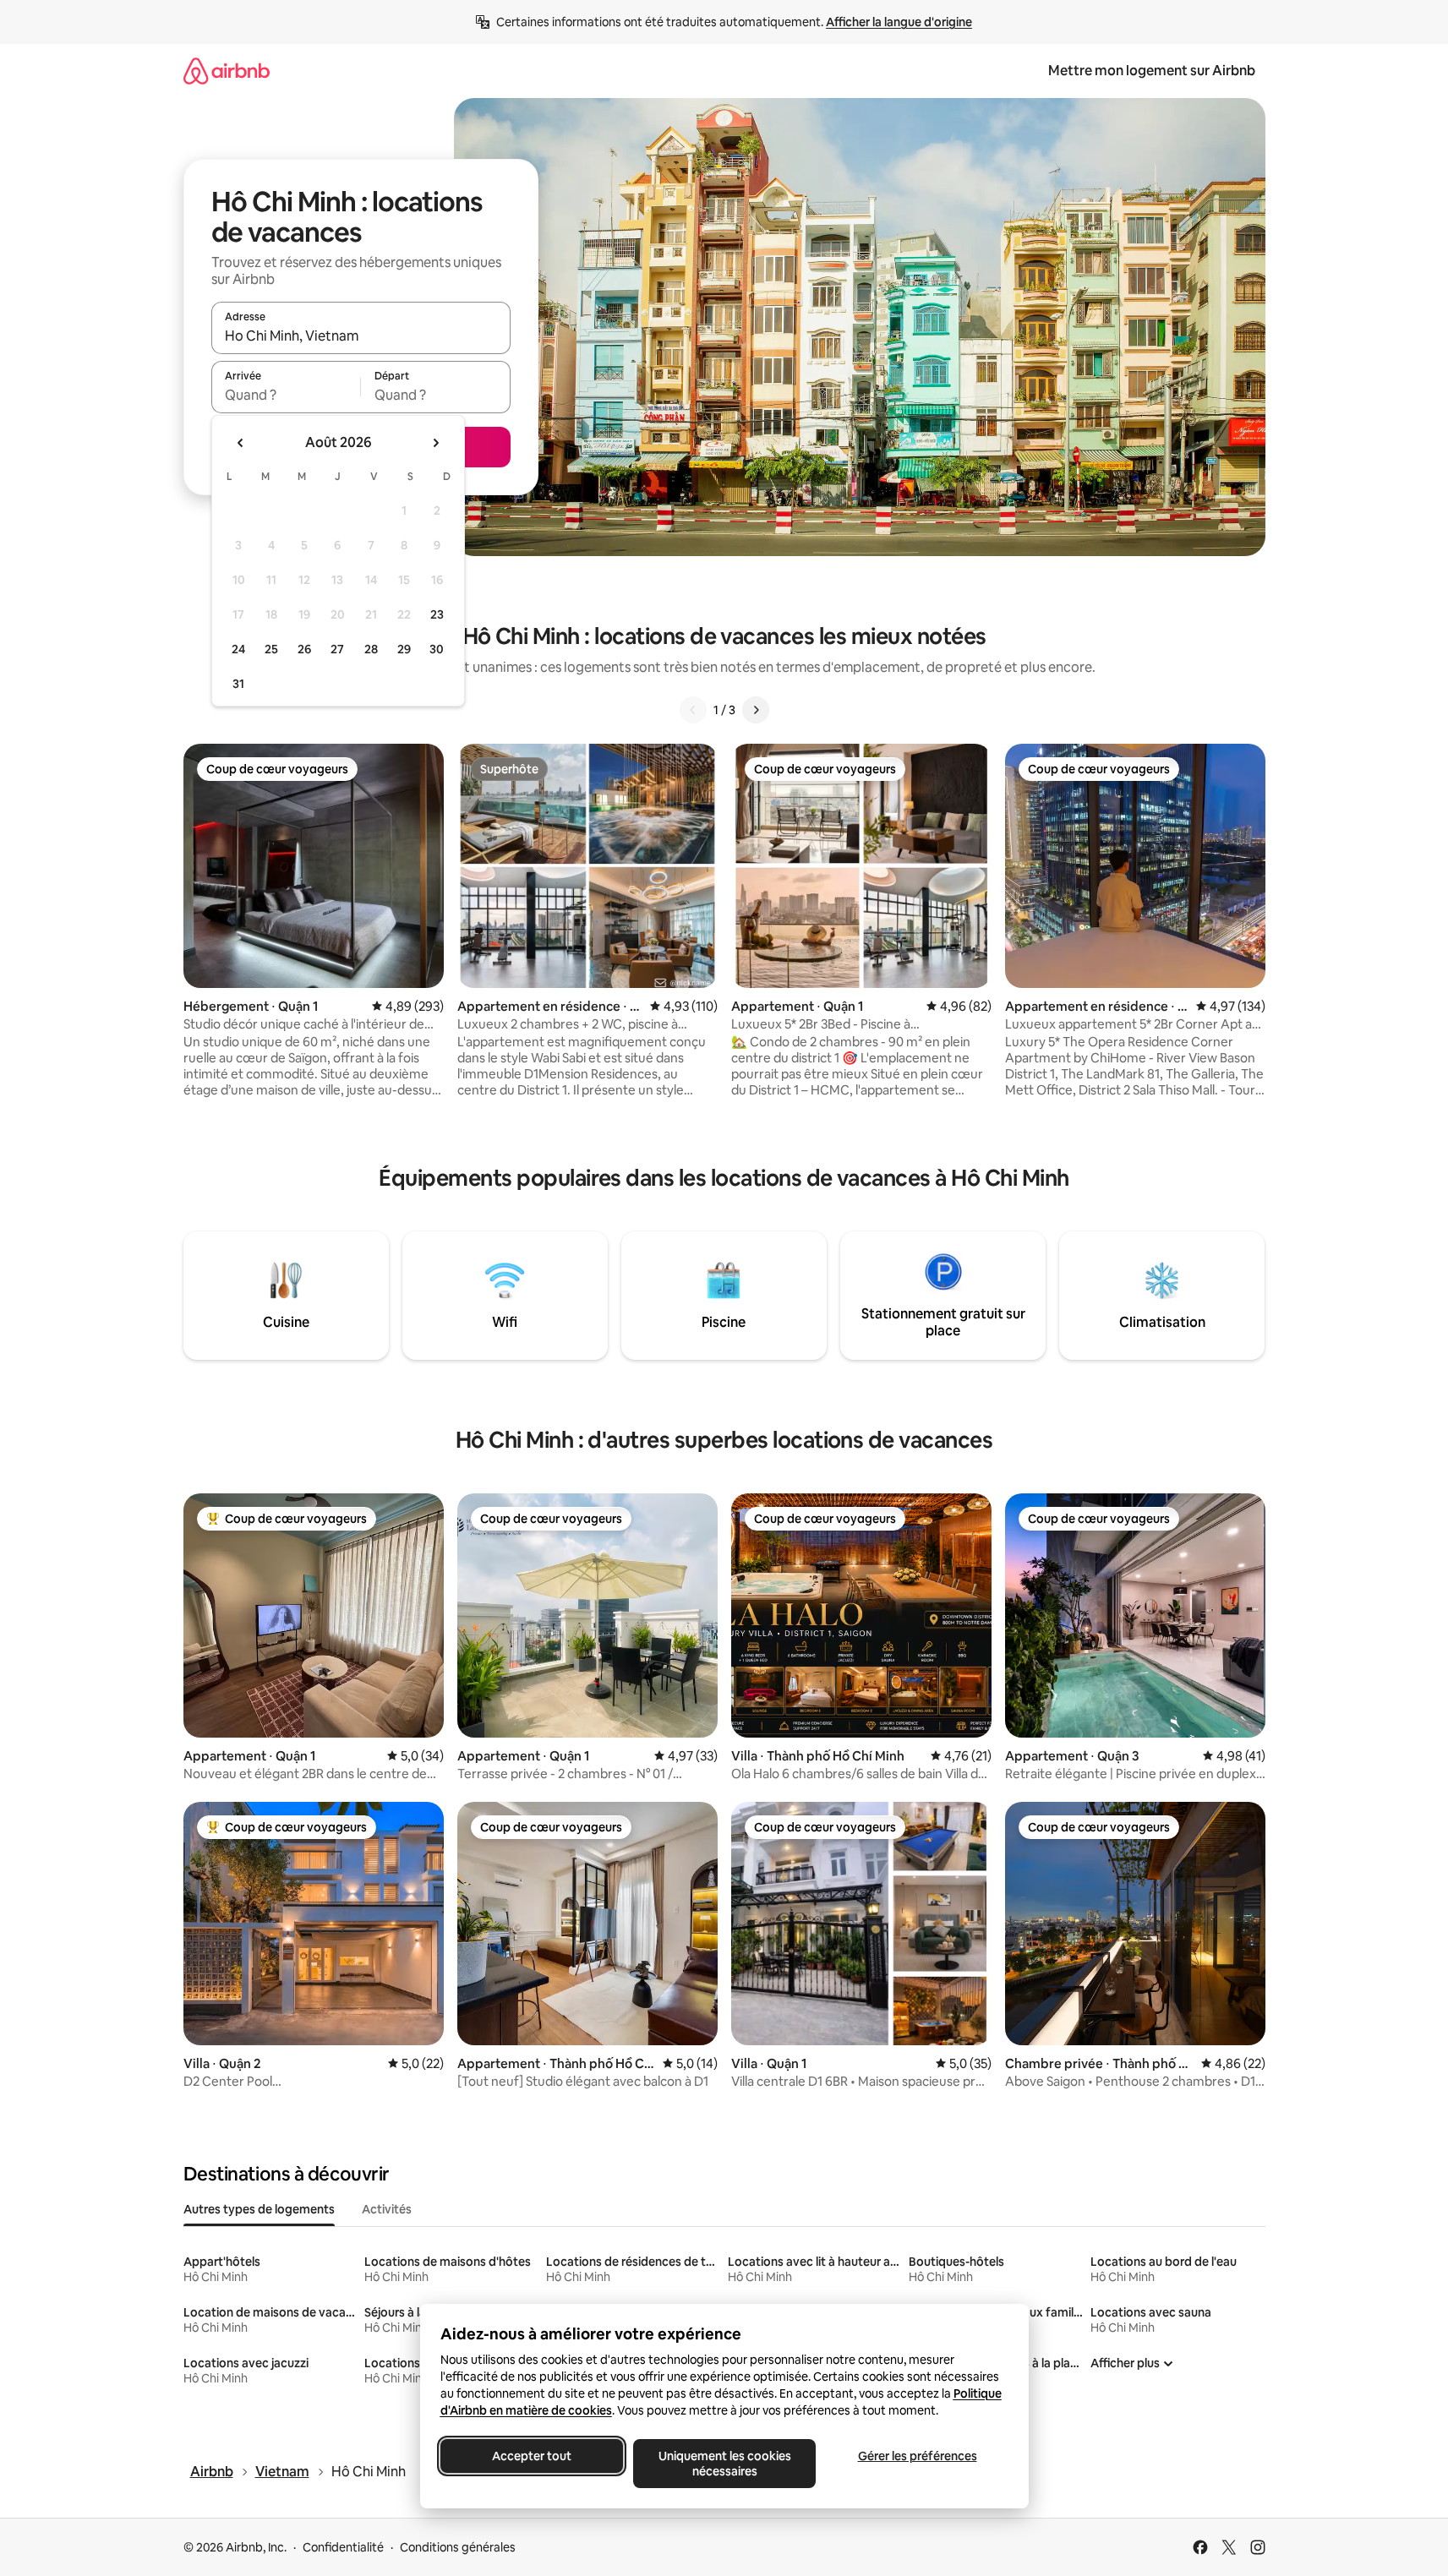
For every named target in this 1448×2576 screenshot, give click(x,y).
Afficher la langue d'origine (899, 22)
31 (238, 684)
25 (271, 649)
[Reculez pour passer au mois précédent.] (241, 443)
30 (437, 649)
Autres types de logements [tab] (259, 2209)
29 (404, 649)
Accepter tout (532, 2456)
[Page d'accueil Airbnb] (227, 71)
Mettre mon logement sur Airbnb (1152, 71)
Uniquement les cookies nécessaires (724, 2464)
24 (238, 649)
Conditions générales (458, 2547)
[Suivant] (756, 710)
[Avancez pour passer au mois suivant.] (435, 443)
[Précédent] (693, 710)
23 (437, 614)
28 (371, 649)
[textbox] (286, 395)
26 (304, 649)
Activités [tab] (387, 2209)
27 (337, 649)
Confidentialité (343, 2547)
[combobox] (361, 336)
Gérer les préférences (917, 2456)
